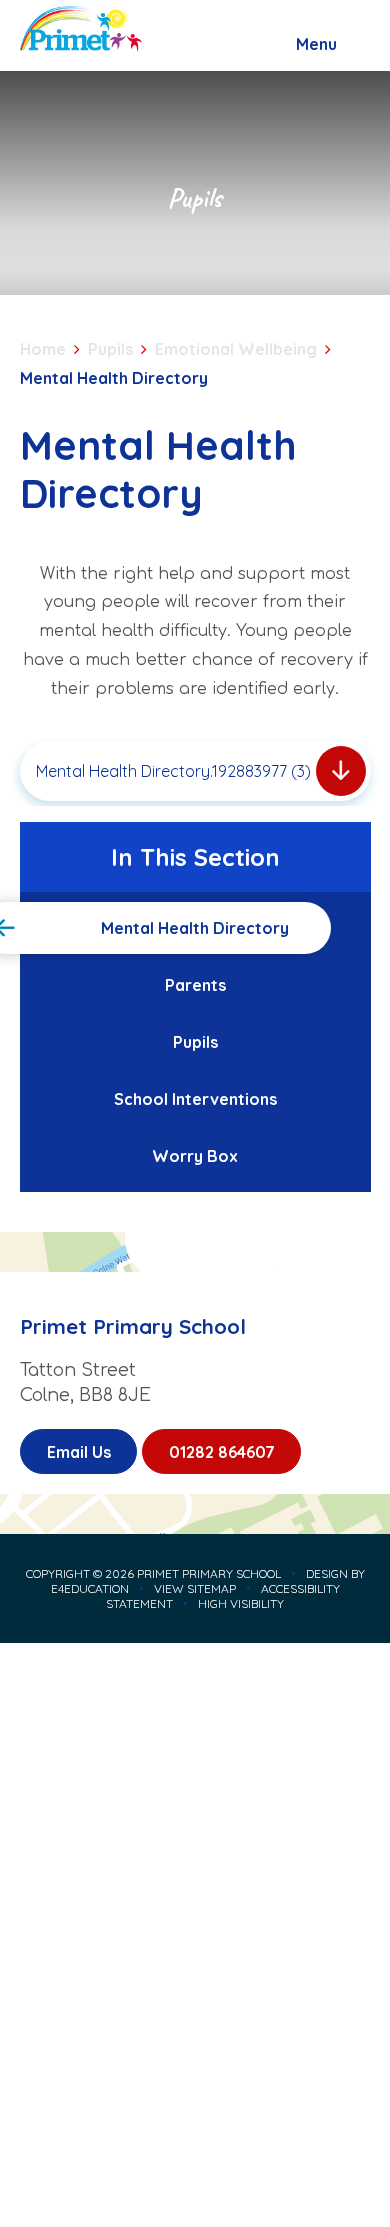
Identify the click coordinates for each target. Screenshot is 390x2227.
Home (43, 349)
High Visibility (241, 1603)
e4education (90, 1588)
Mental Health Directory (114, 378)
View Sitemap (195, 1588)
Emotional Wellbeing (236, 349)
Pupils (110, 349)
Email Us (79, 1452)
